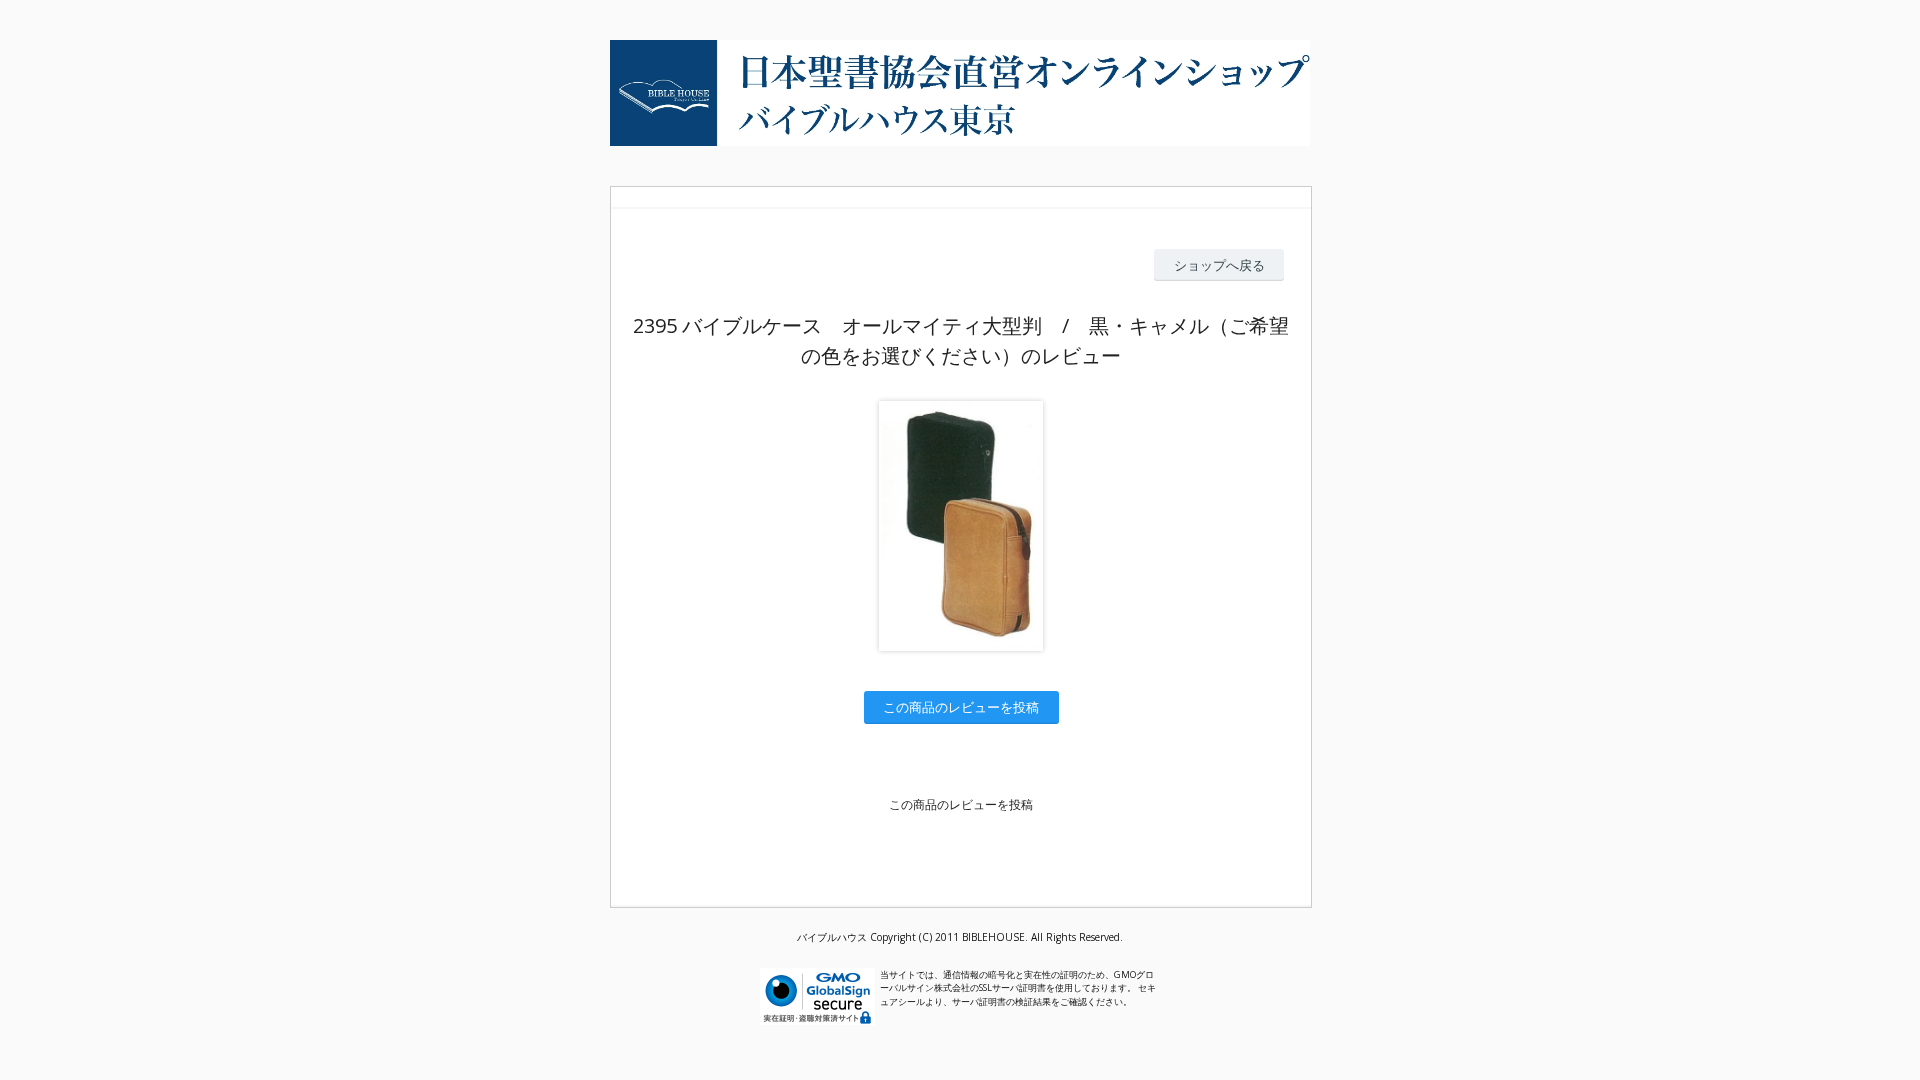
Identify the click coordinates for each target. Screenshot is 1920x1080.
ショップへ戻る (1219, 265)
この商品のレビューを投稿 (961, 707)
